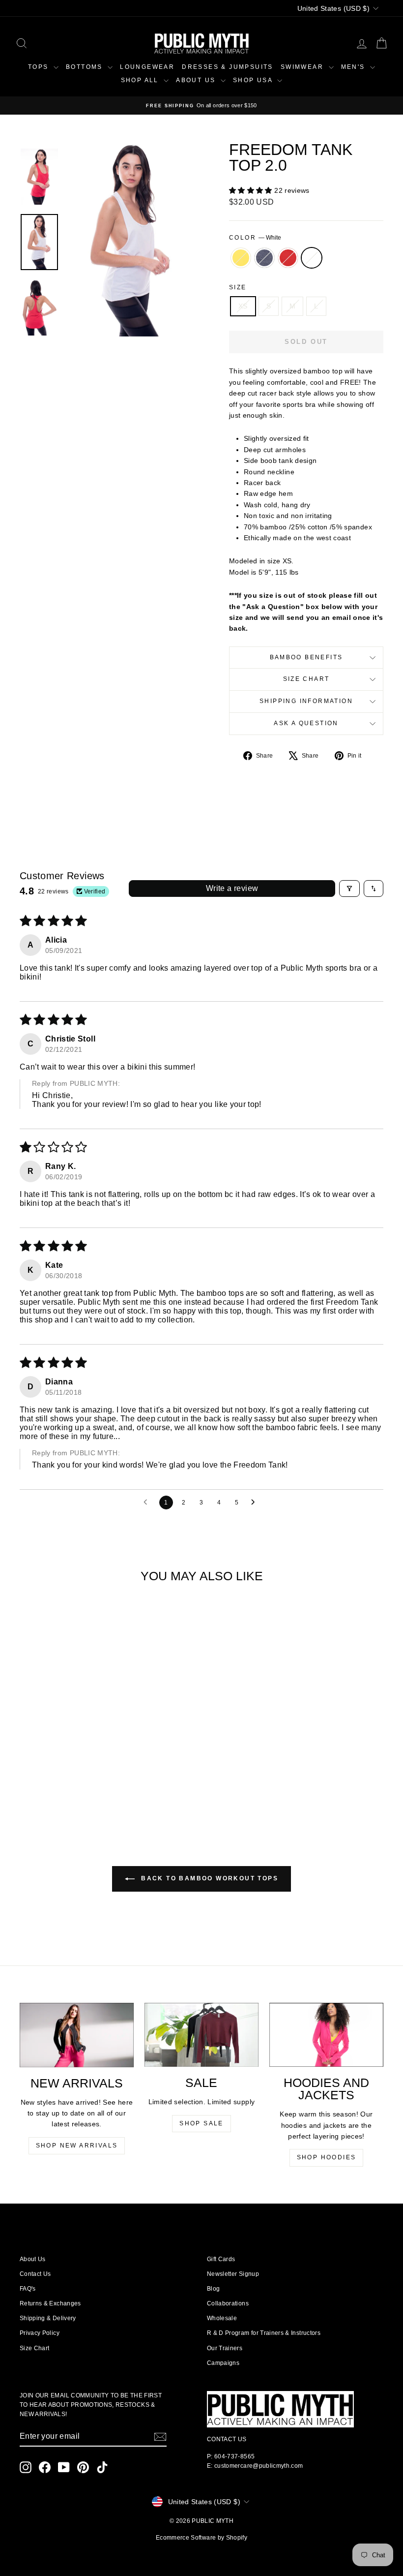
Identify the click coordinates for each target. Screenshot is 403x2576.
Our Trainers (225, 2348)
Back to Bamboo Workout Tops (208, 1878)
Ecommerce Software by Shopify (201, 2538)
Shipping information (306, 701)
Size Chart (306, 679)
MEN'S (354, 67)
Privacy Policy (40, 2333)
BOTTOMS (86, 67)
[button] (252, 190)
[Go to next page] (256, 1503)
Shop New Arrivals (77, 2146)
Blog (213, 2289)
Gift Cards (221, 2259)
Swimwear (303, 67)
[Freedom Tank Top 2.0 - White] (81, 1783)
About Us (33, 2259)
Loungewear (147, 67)
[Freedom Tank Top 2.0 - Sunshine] (41, 1783)
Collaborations (228, 2303)
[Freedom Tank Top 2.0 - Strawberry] (68, 1783)
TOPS (40, 67)
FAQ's (28, 2289)
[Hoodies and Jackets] (326, 2035)
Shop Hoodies (327, 2157)
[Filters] (349, 889)
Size (238, 287)
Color (255, 238)
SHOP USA (254, 80)
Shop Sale (201, 2123)
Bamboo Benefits (306, 657)
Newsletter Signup (233, 2274)
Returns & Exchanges (50, 2303)
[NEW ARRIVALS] (77, 2035)
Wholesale (222, 2318)
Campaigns (223, 2363)
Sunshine (241, 258)
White (312, 258)
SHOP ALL (141, 80)
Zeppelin (264, 258)
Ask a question (306, 723)
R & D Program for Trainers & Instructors (264, 2333)
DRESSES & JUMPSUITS (228, 67)
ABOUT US (197, 80)
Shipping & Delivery (48, 2318)
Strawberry (288, 258)
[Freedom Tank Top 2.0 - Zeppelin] (54, 1783)
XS (243, 306)
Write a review (232, 888)
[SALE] (201, 2035)
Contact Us (35, 2274)
